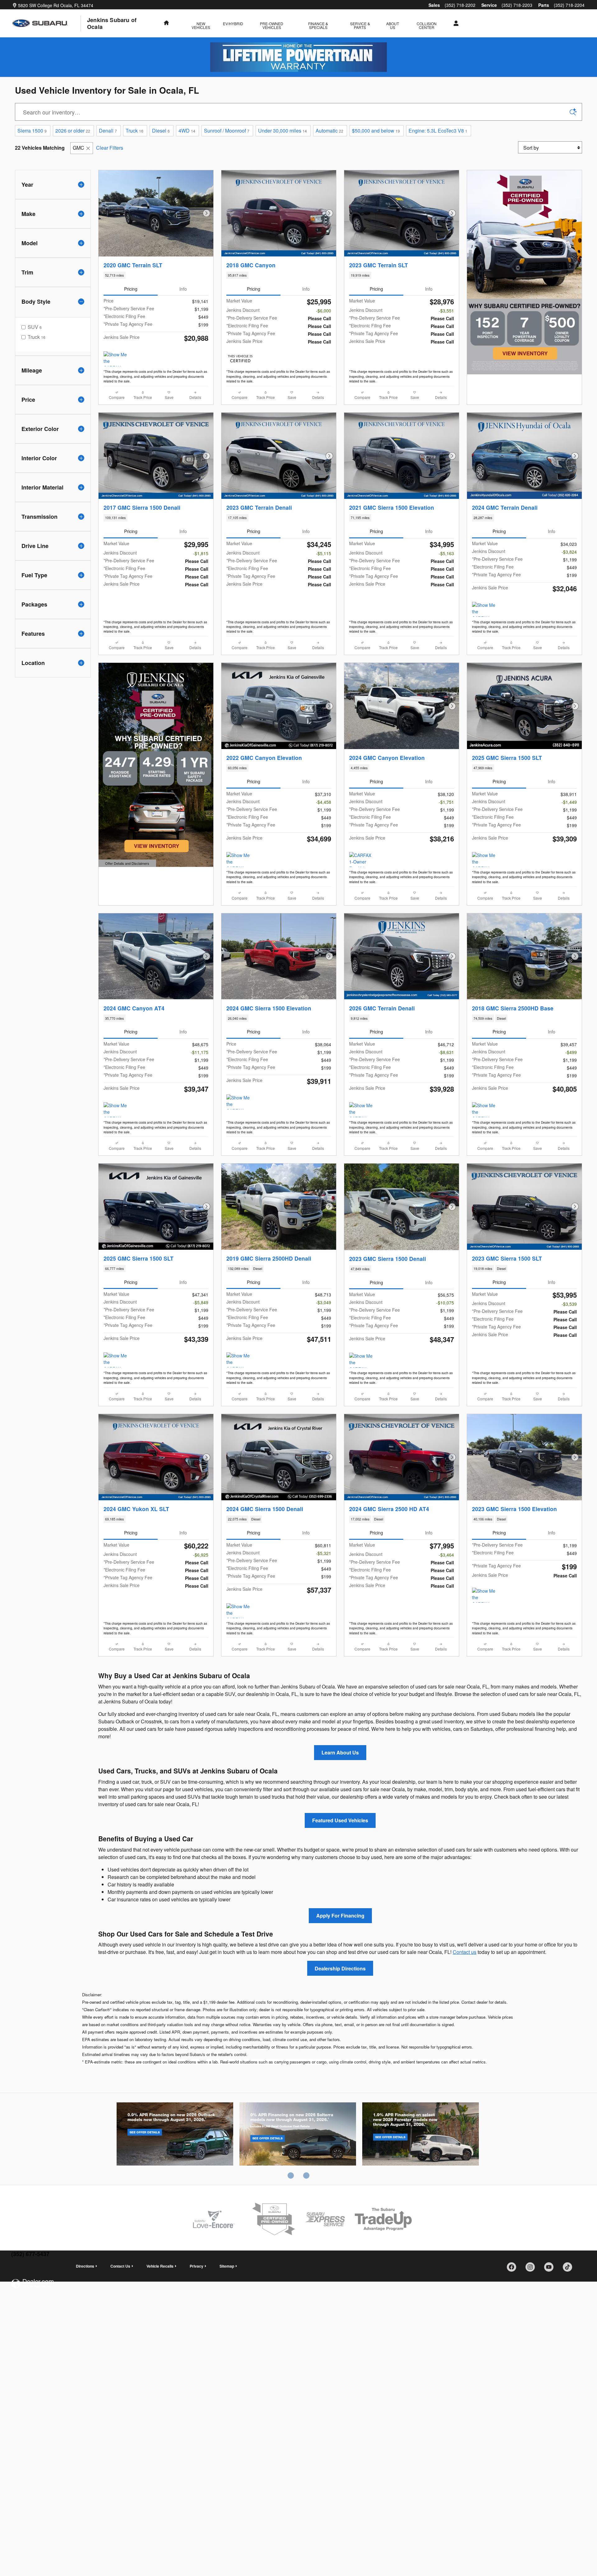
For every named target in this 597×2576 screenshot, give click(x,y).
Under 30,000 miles (282, 131)
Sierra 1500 (32, 131)
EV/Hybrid (233, 23)
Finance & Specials (318, 25)
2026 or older (73, 131)
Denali (108, 131)
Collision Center (427, 25)
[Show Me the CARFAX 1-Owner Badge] (115, 359)
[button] (156, 275)
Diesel (161, 131)
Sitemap (227, 2266)
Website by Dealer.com (32, 2284)
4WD (187, 131)
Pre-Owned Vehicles (272, 25)
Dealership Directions (340, 1968)
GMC (79, 148)
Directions (85, 2266)
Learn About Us (340, 1752)
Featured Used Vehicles (340, 1820)
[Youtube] (551, 2269)
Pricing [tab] (131, 289)
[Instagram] (532, 2269)
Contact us (465, 1952)
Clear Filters (110, 148)
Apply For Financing (340, 1916)
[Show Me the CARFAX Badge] (238, 859)
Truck (134, 131)
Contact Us (120, 2266)
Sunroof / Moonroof (227, 131)
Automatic (329, 131)
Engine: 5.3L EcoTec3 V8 (438, 131)
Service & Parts (360, 25)
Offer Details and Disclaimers (127, 864)
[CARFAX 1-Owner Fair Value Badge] (361, 859)
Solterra (298, 2135)
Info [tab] (183, 289)
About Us (393, 25)
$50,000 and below (376, 131)
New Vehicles (201, 25)
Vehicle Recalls (160, 2266)
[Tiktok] (570, 2269)
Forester (421, 2135)
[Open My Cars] (454, 23)
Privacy (197, 2266)
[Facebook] (514, 2269)
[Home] (47, 23)
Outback (175, 2135)
